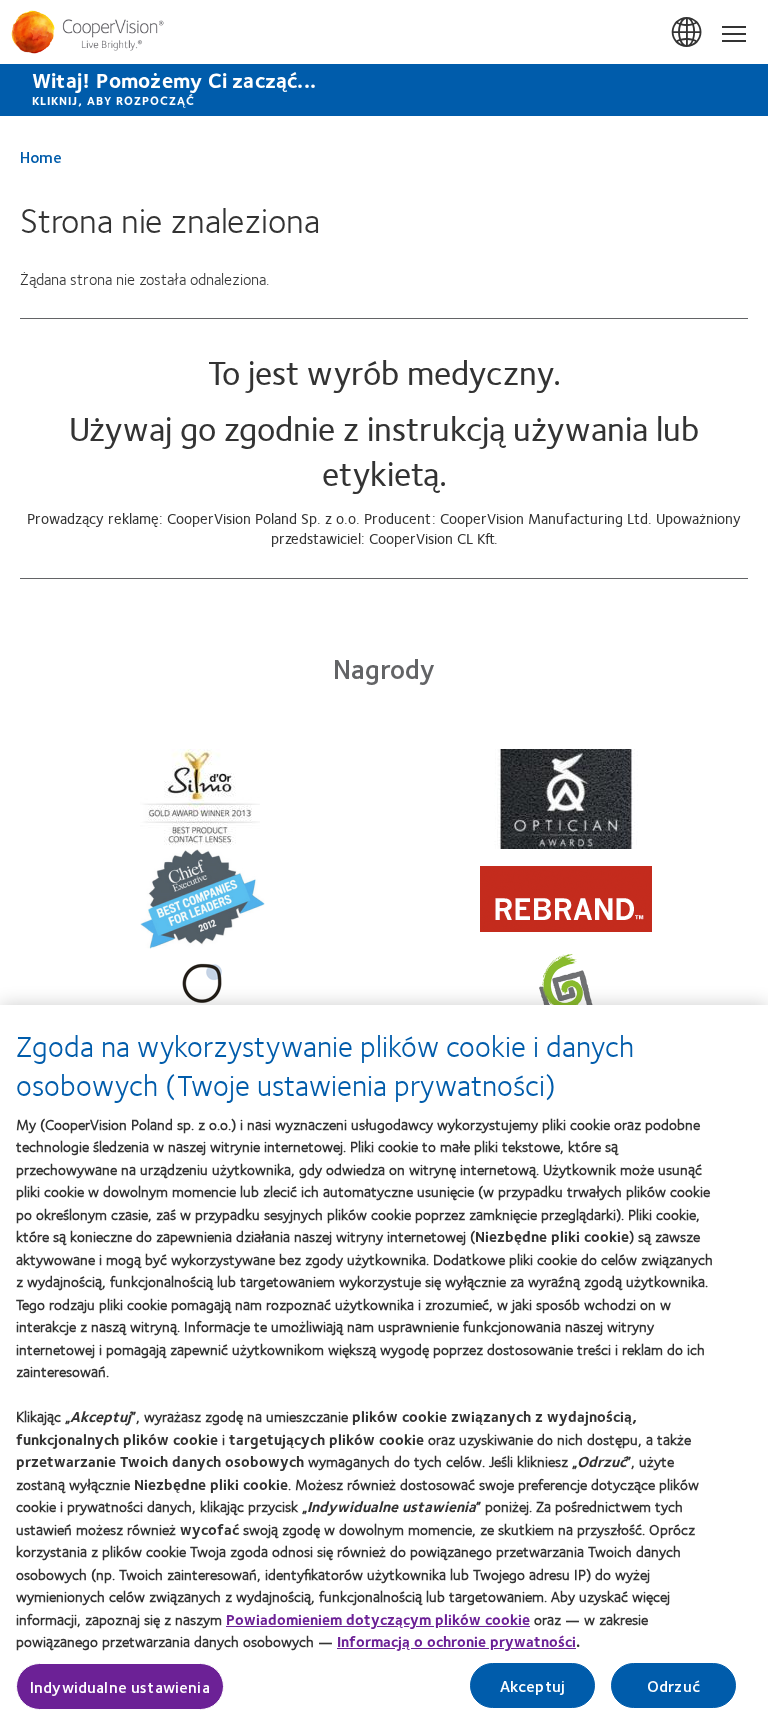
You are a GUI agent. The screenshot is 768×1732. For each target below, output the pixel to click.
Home (41, 156)
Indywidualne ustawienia (120, 1686)
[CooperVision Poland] (384, 32)
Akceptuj (532, 1685)
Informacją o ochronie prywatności (456, 1641)
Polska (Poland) (688, 33)
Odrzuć (673, 1685)
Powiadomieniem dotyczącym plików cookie (378, 1619)
